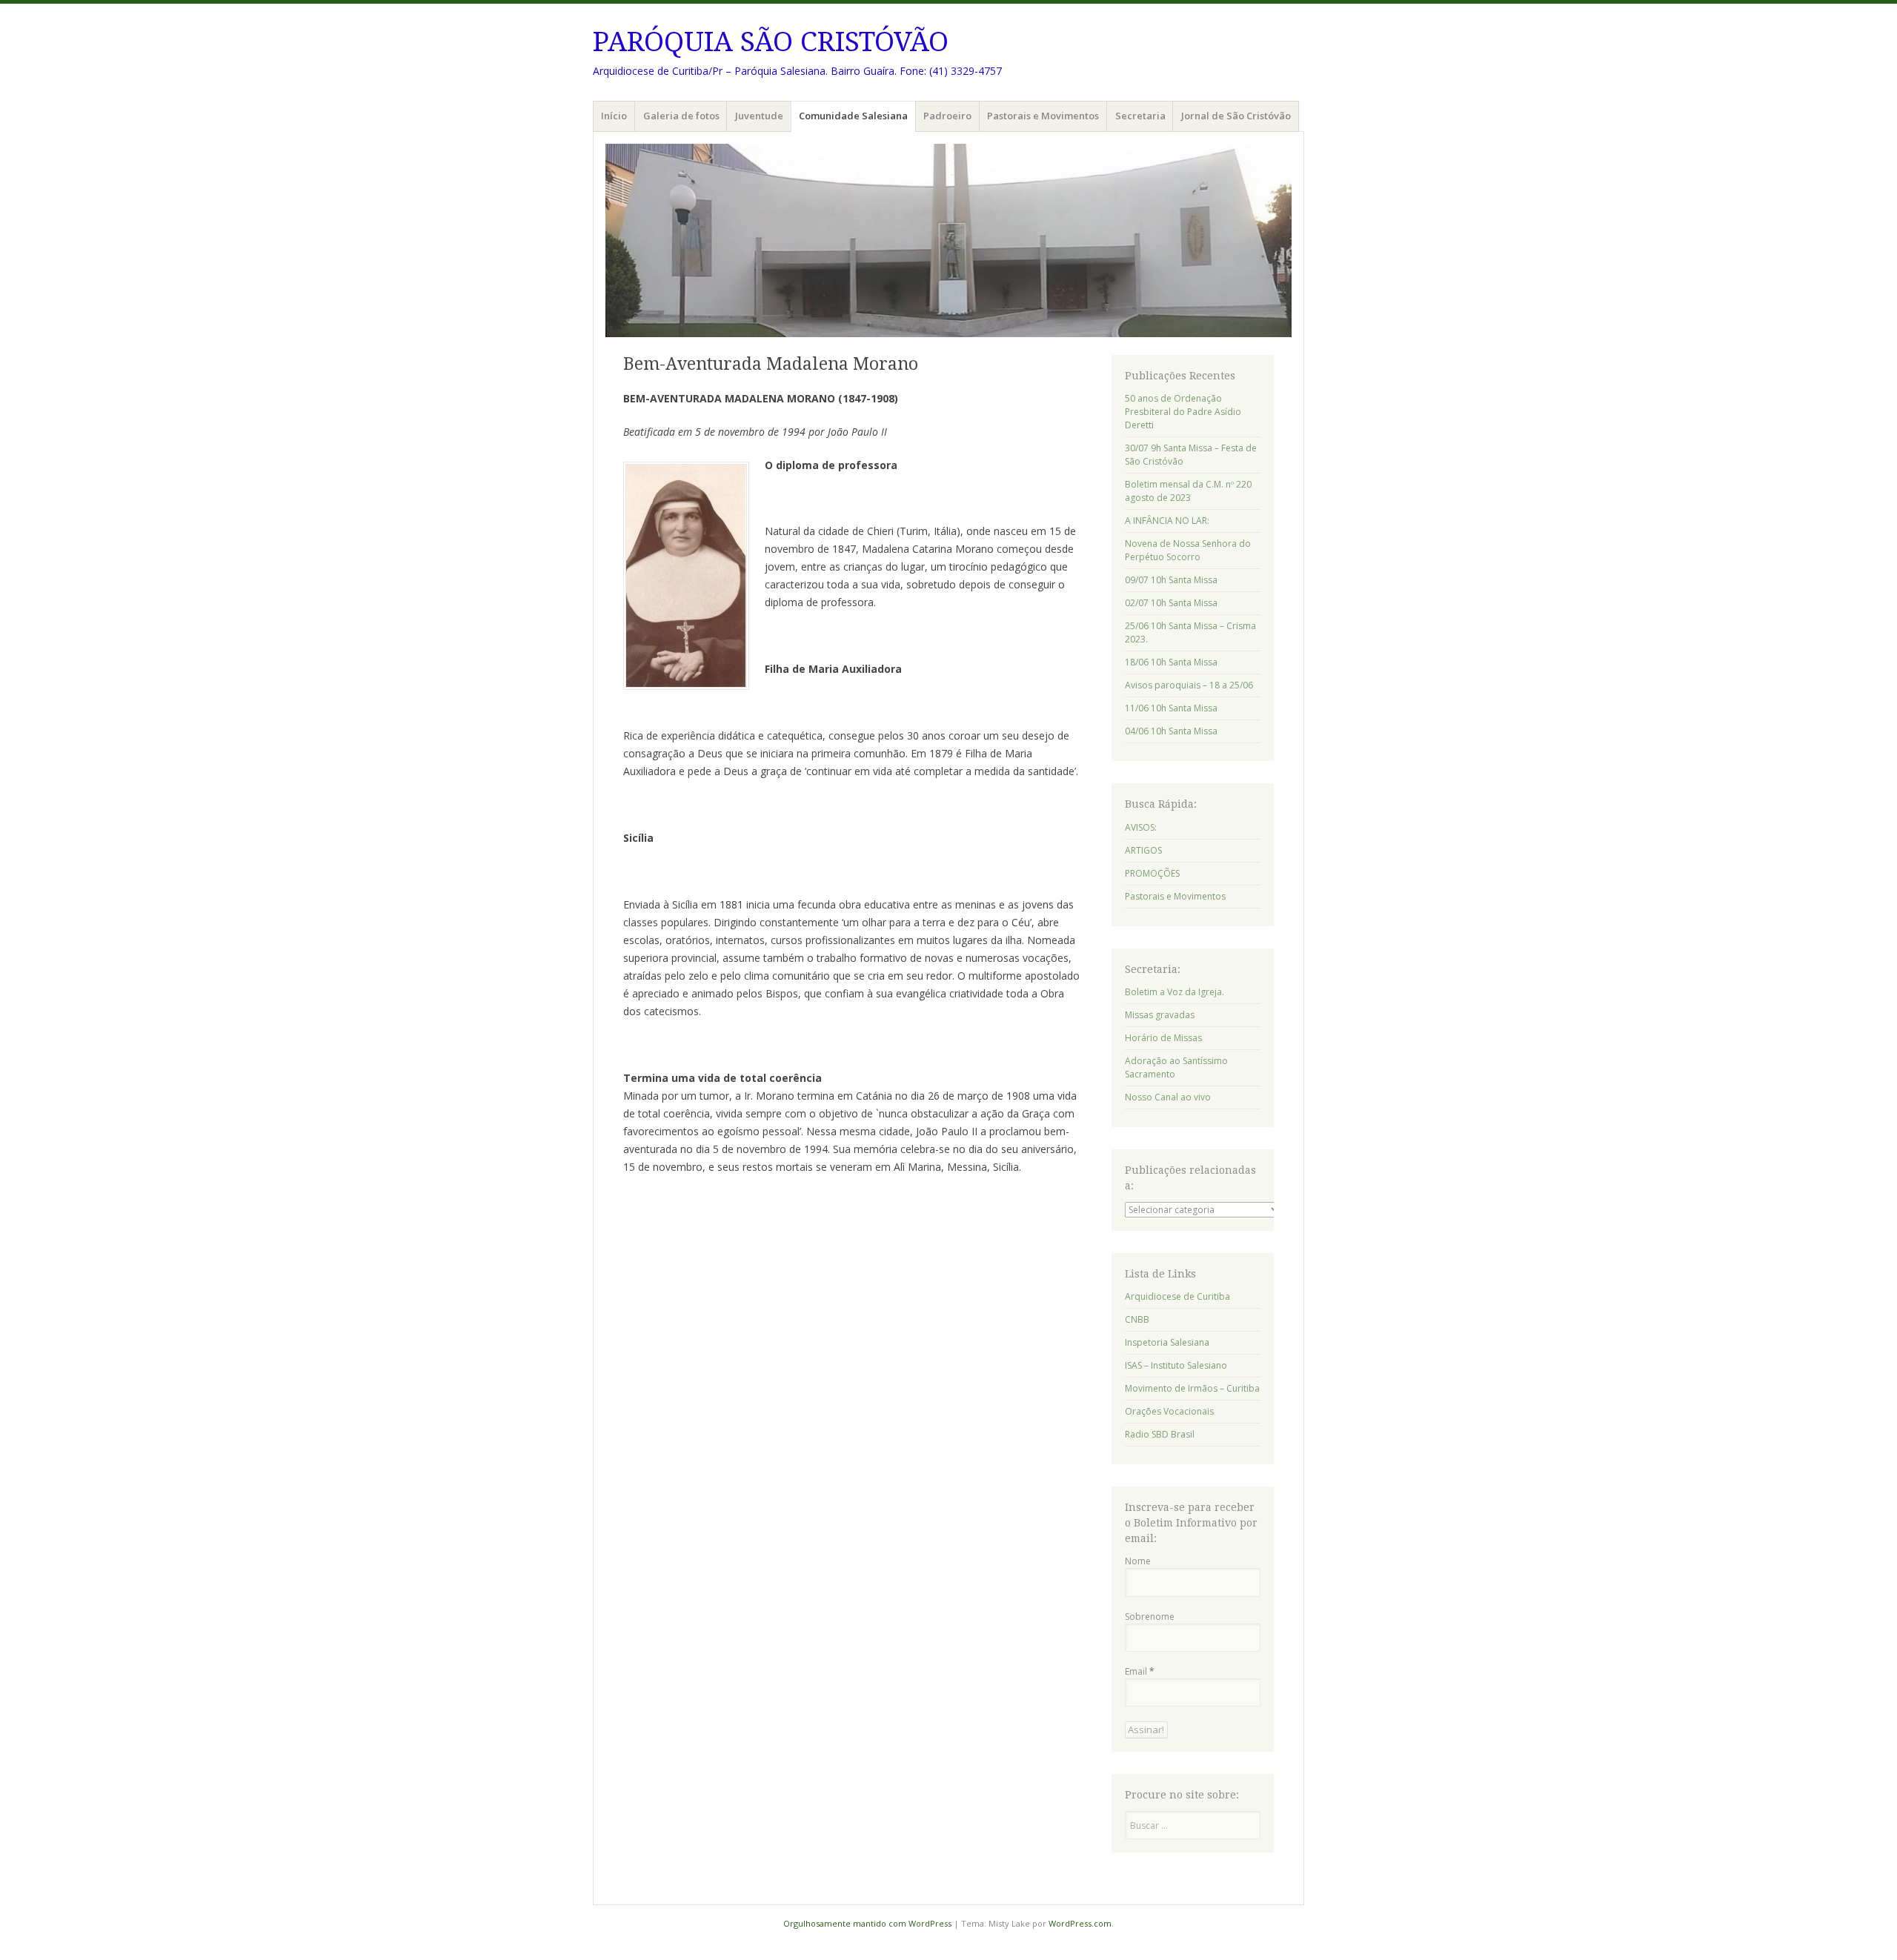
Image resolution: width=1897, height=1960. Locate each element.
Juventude (759, 116)
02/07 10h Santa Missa (1171, 603)
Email (1140, 1671)
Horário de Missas (1163, 1038)
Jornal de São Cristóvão (1236, 116)
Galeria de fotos (681, 116)
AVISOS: (1141, 827)
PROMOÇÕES (1152, 873)
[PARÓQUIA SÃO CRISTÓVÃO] (948, 240)
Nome (1138, 1561)
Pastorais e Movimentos (1043, 116)
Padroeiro (947, 116)
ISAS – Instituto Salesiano (1176, 1365)
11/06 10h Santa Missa (1171, 708)
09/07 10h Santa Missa (1171, 580)
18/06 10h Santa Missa (1171, 662)
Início (614, 116)
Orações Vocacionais (1169, 1411)
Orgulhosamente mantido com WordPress (867, 1923)
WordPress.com (1080, 1923)
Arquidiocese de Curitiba (1177, 1296)
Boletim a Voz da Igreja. (1175, 992)
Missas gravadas (1160, 1015)
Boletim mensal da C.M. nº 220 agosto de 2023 (1188, 491)
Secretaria (1140, 116)
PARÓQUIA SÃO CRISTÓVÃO (771, 42)
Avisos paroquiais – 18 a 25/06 (1189, 685)
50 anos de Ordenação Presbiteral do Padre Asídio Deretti (1183, 412)
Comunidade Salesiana (853, 116)
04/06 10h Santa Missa (1171, 731)
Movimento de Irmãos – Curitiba (1192, 1388)
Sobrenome (1150, 1617)
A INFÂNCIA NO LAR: (1167, 521)
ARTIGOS (1143, 850)
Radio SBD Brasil (1160, 1434)
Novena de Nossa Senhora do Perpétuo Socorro (1188, 550)
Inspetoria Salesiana (1167, 1342)
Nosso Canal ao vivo (1168, 1097)
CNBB (1137, 1319)
